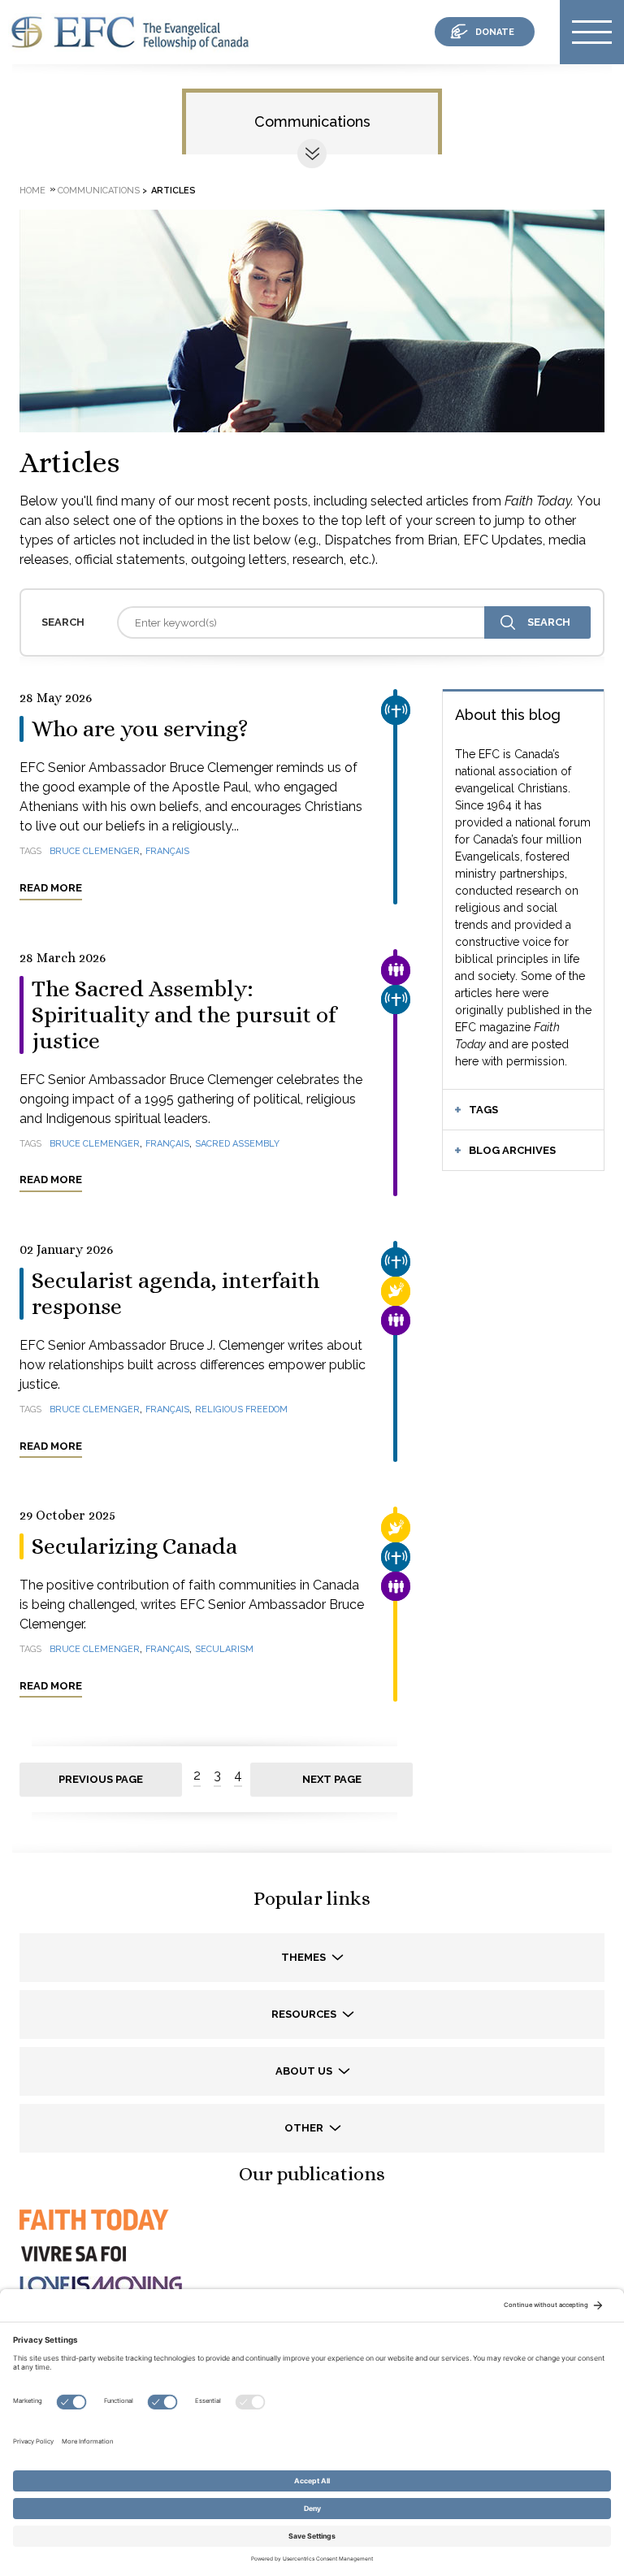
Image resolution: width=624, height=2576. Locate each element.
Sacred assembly (237, 1144)
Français (167, 851)
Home (32, 191)
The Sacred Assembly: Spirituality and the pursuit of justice (184, 1015)
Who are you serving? (140, 729)
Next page (332, 1779)
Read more (51, 888)
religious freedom (241, 1409)
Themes (305, 1957)
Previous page (101, 1779)
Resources (305, 2014)
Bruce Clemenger (95, 851)
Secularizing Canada (134, 1546)
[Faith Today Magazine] (93, 2234)
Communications (312, 121)
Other (305, 2128)
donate (495, 32)
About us (305, 2071)
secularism (224, 1649)
